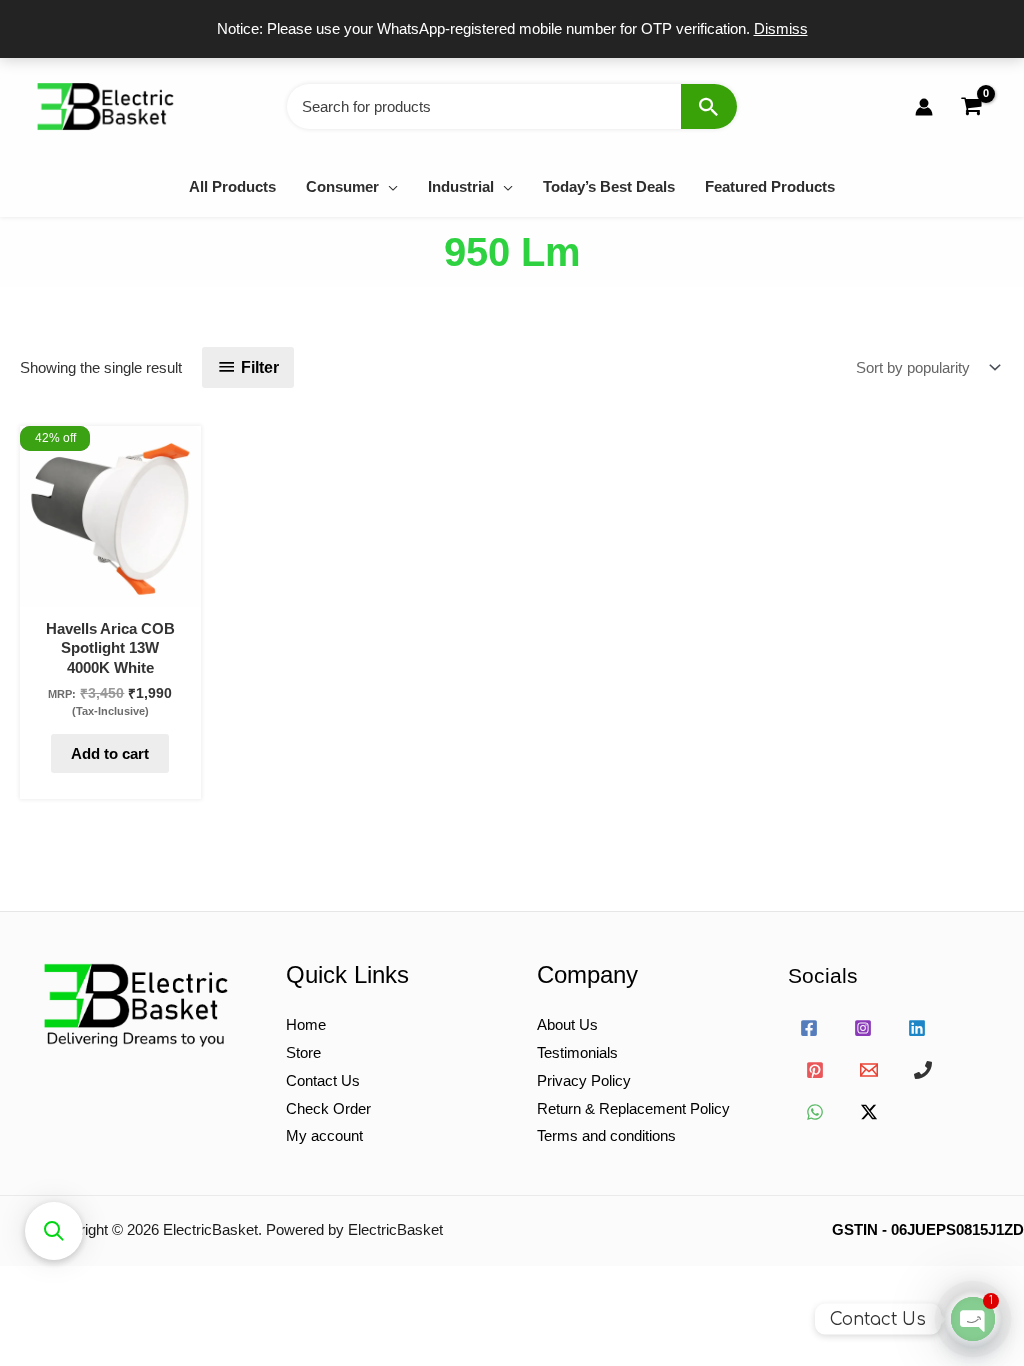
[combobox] (512, 106)
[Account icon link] (924, 107)
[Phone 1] (923, 1070)
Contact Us (323, 1080)
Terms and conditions (606, 1135)
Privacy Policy (584, 1080)
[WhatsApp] (815, 1112)
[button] (388, 186)
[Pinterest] (815, 1070)
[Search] (709, 106)
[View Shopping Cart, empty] (971, 106)
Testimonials (577, 1052)
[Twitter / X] (869, 1112)
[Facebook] (809, 1028)
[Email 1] (869, 1070)
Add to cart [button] (110, 753)
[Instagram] (863, 1028)
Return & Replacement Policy (633, 1108)
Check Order (328, 1108)
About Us (567, 1024)
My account (324, 1135)
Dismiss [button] (781, 28)
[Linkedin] (917, 1028)
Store (303, 1052)
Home (306, 1024)
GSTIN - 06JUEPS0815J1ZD (928, 1229)
